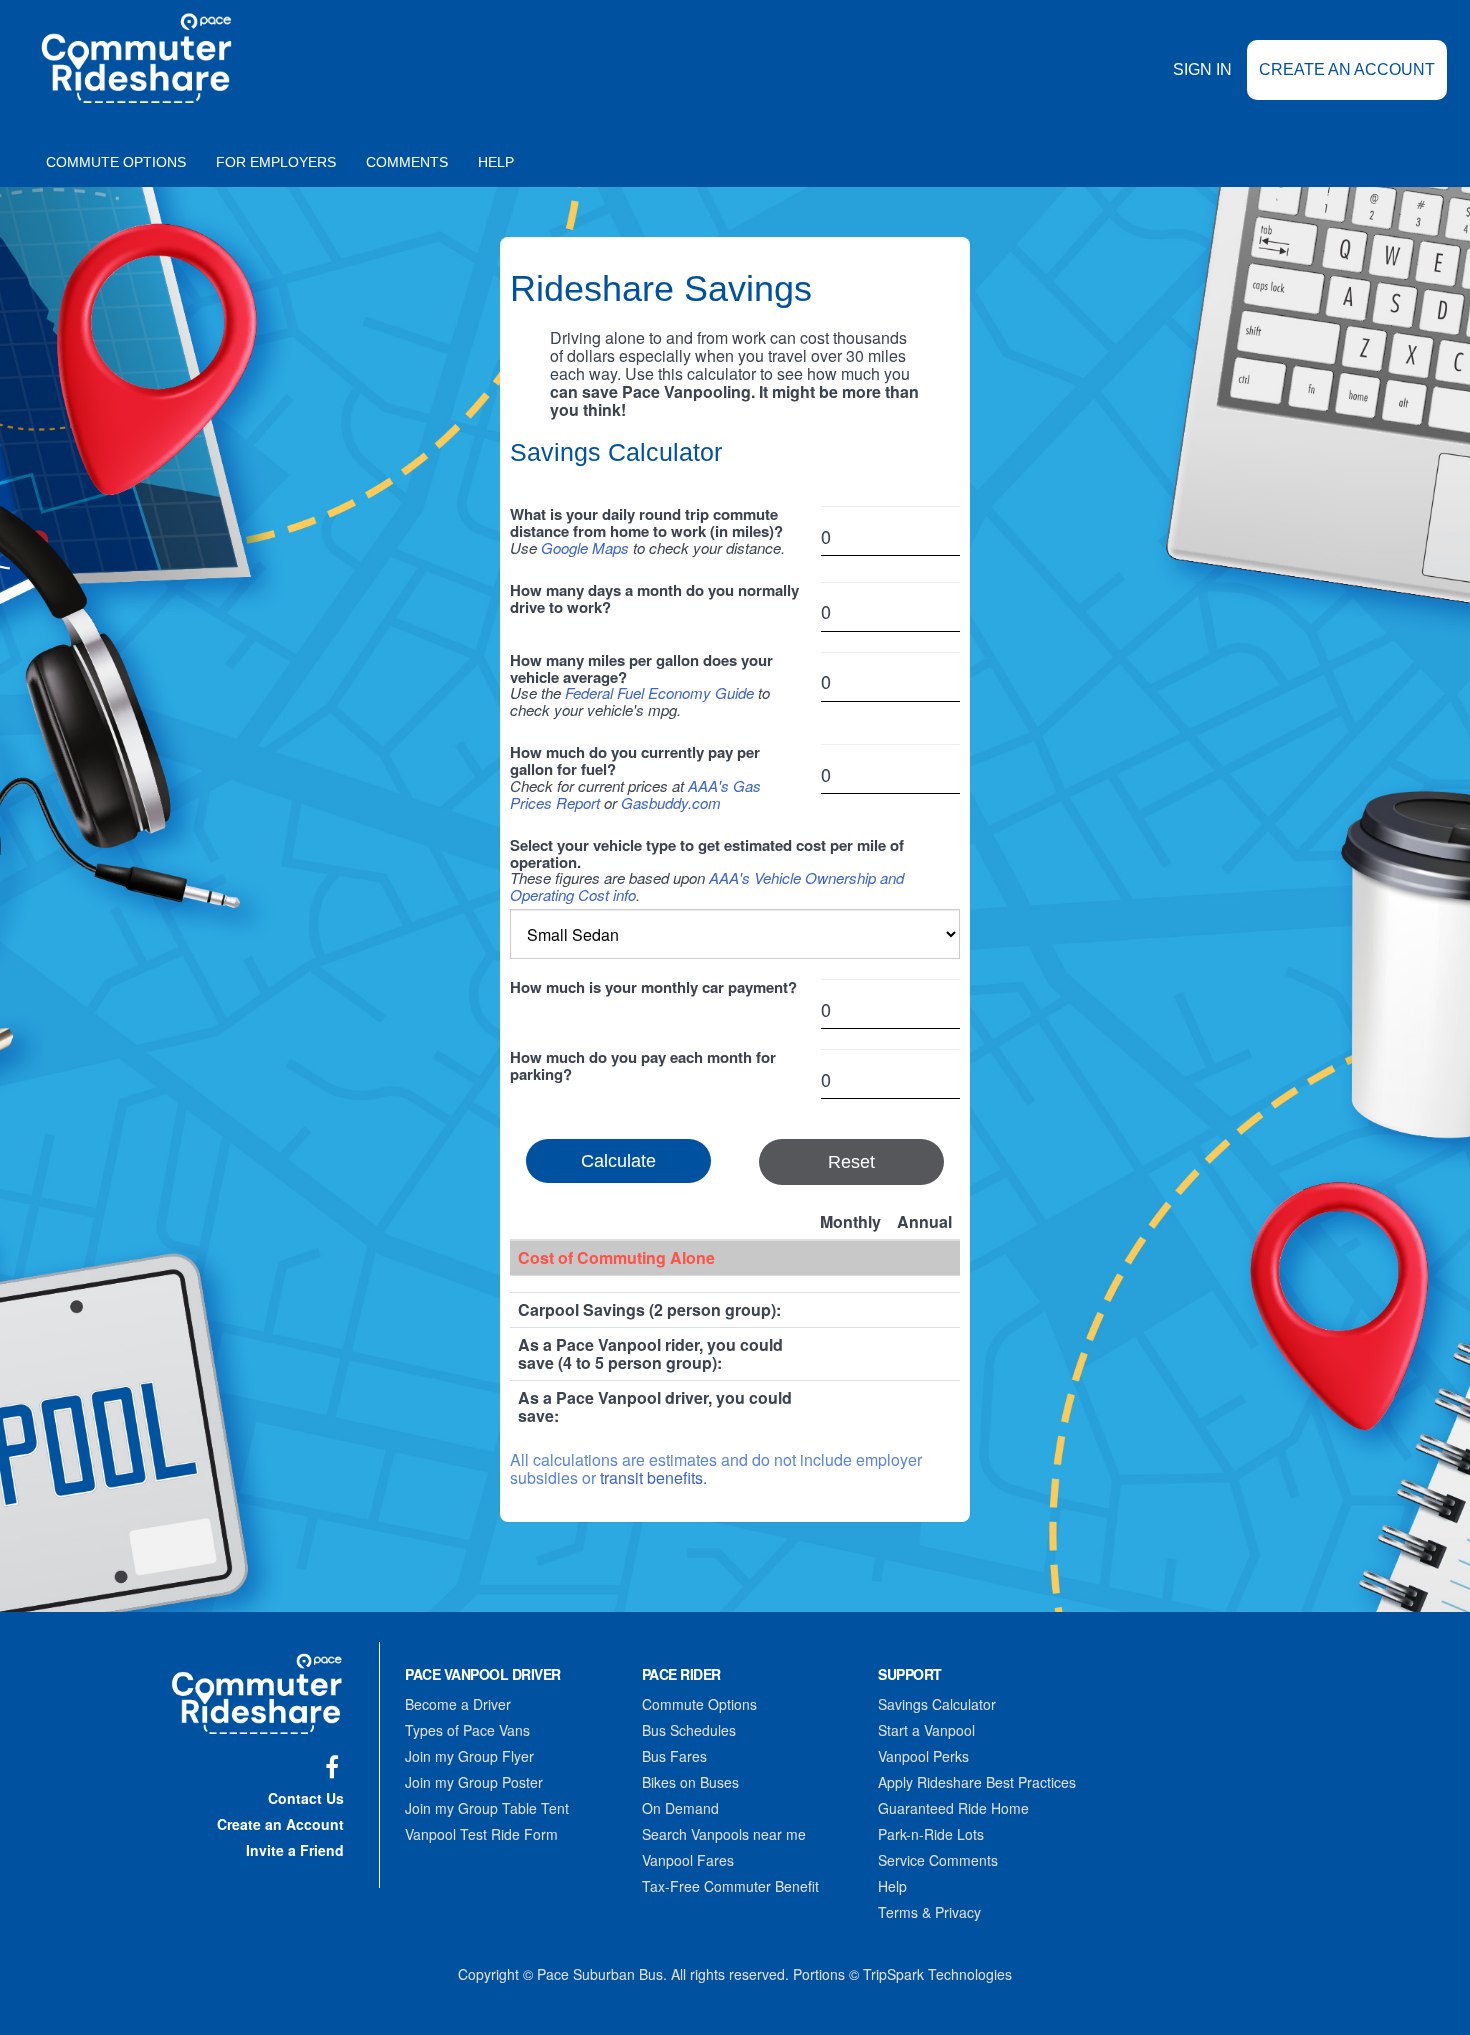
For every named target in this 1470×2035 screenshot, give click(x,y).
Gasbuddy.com (671, 802)
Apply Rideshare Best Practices (977, 1782)
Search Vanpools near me (724, 1834)
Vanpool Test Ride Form (481, 1834)
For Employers (276, 162)
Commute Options (116, 162)
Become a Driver (458, 1704)
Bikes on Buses (690, 1782)
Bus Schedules (689, 1730)
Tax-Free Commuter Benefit (730, 1886)
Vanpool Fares (688, 1860)
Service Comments (938, 1860)
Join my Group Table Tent (487, 1808)
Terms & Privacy (929, 1912)
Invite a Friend (295, 1850)
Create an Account (1347, 69)
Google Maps (585, 547)
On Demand (680, 1808)
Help (496, 162)
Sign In (1202, 69)
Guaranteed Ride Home (953, 1808)
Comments (407, 162)
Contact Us (306, 1798)
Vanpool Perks (923, 1756)
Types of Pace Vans (467, 1730)
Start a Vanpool (926, 1730)
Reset (851, 1162)
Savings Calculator (937, 1704)
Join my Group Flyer (469, 1756)
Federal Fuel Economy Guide (659, 692)
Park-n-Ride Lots (931, 1834)
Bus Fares (674, 1756)
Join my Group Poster (474, 1782)
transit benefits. (653, 1477)
